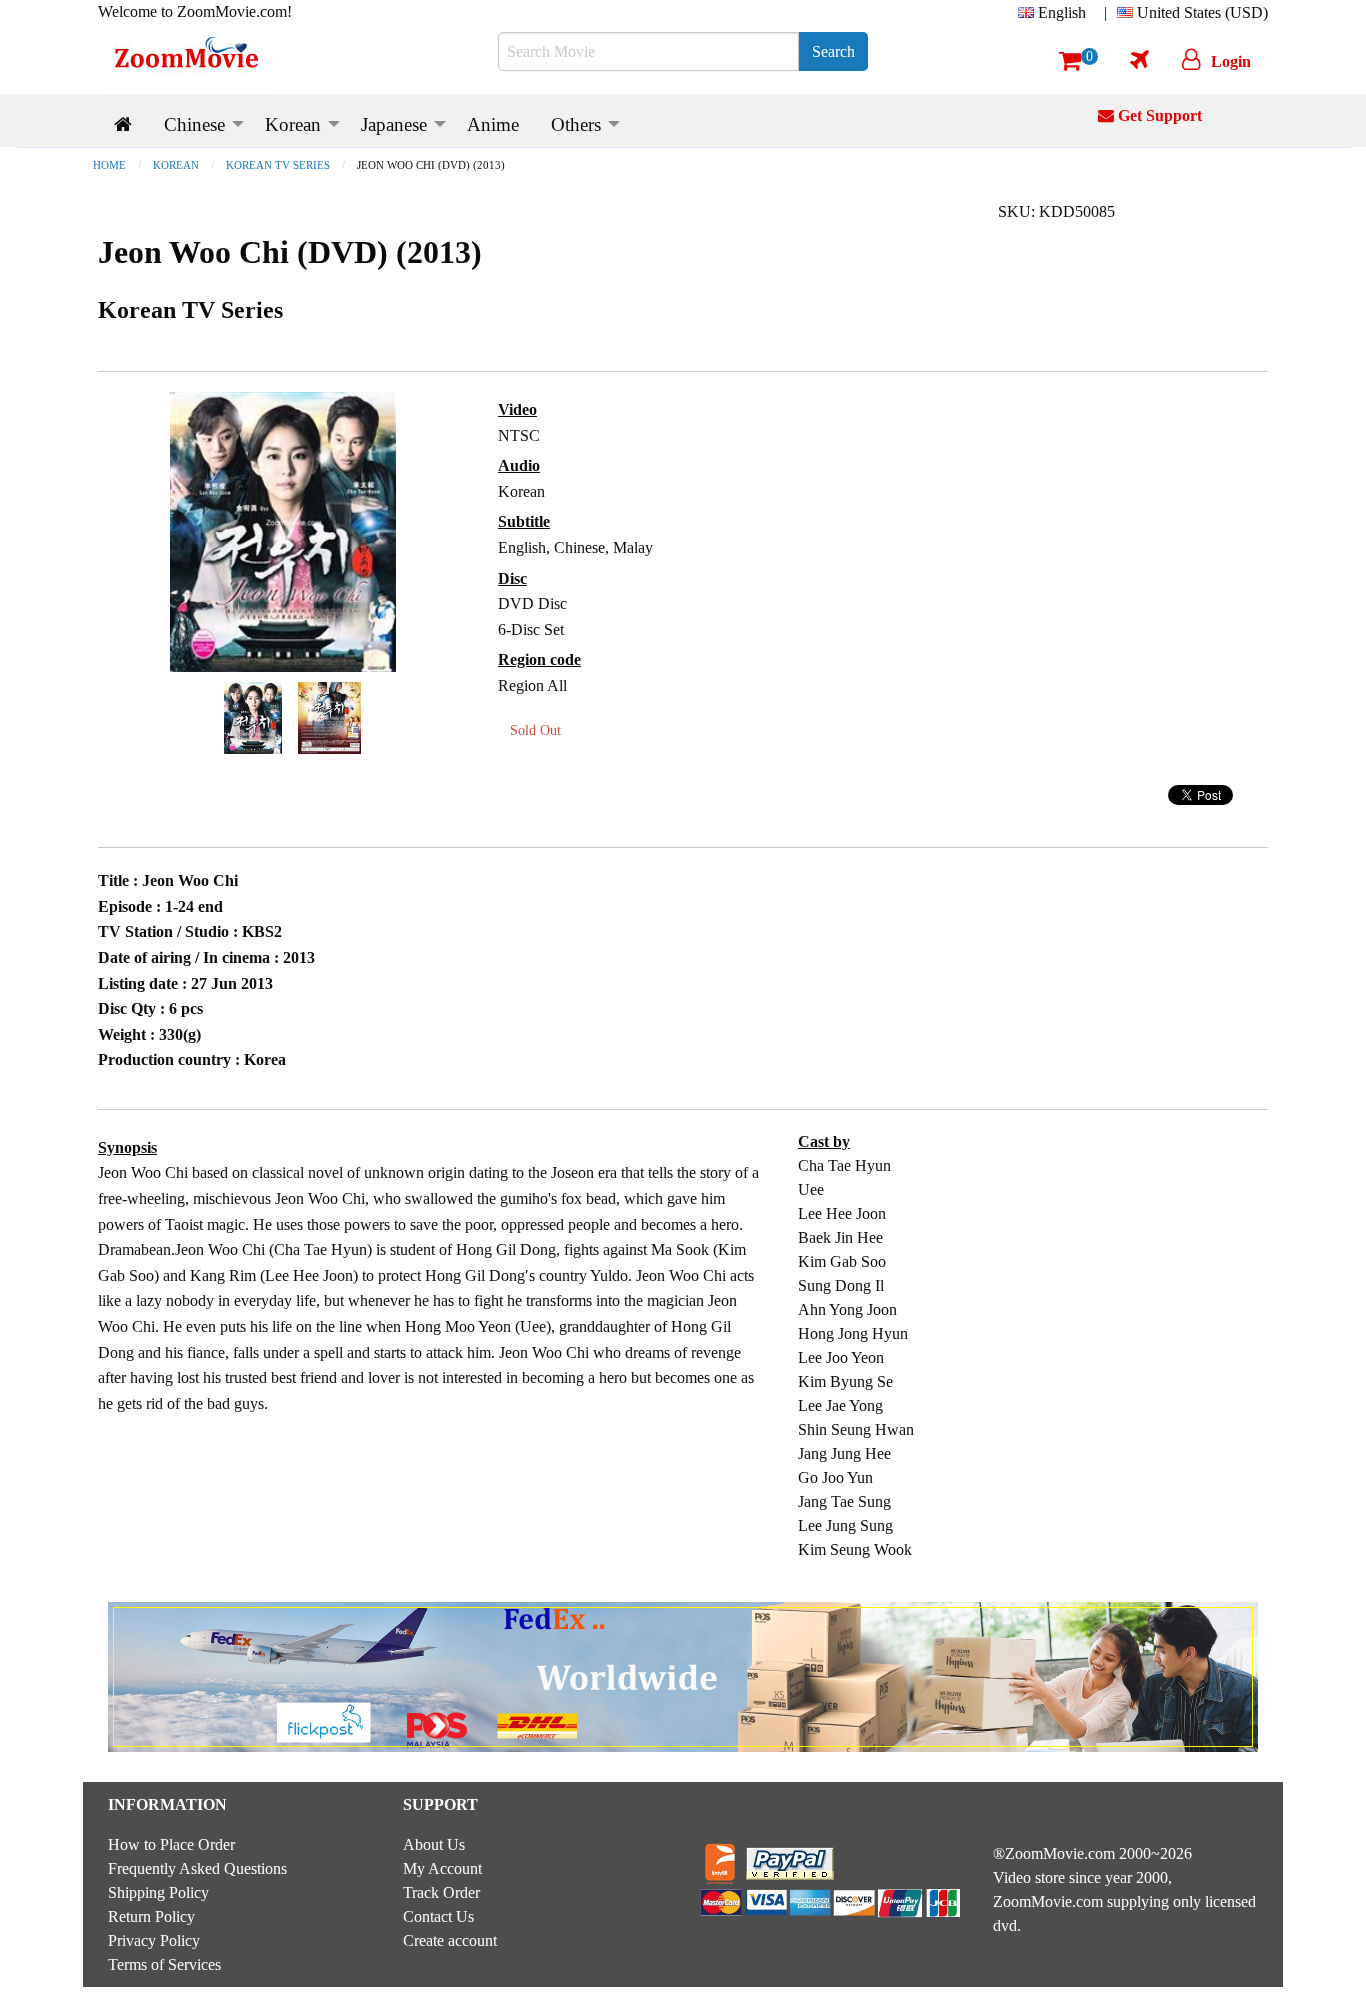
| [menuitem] (1105, 12)
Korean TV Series (278, 165)
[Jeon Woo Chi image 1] (253, 718)
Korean (176, 165)
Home (109, 165)
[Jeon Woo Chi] (253, 716)
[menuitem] (1056, 13)
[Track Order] (1139, 59)
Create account (450, 1940)
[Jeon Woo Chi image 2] (329, 718)
